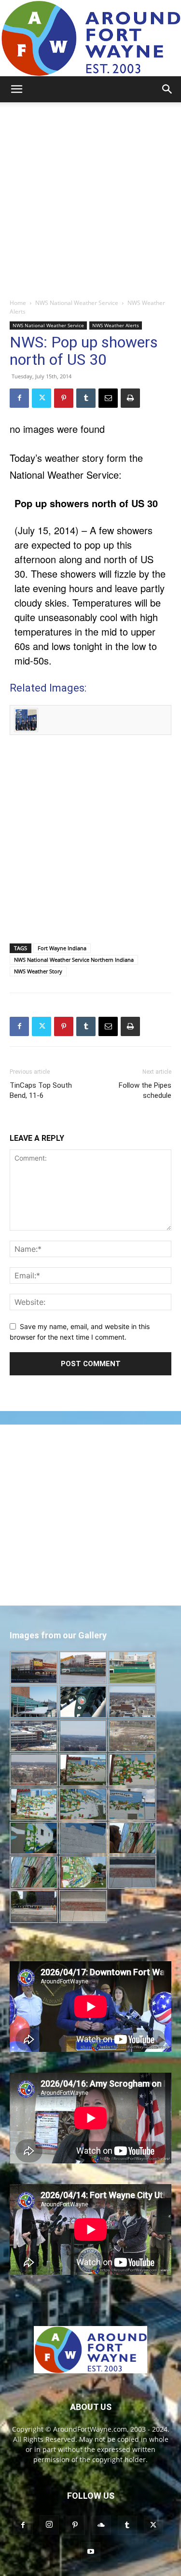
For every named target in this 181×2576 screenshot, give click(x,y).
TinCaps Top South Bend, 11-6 (41, 1090)
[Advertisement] (90, 198)
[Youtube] (91, 2552)
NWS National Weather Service (77, 303)
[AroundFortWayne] (90, 38)
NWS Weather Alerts (116, 325)
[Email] (108, 398)
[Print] (130, 398)
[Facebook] (19, 398)
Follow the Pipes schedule (145, 1090)
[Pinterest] (64, 398)
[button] (16, 89)
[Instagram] (49, 2525)
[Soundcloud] (101, 2525)
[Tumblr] (86, 398)
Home (18, 303)
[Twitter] (42, 398)
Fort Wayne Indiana (62, 948)
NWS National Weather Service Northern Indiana (74, 960)
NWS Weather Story (38, 971)
